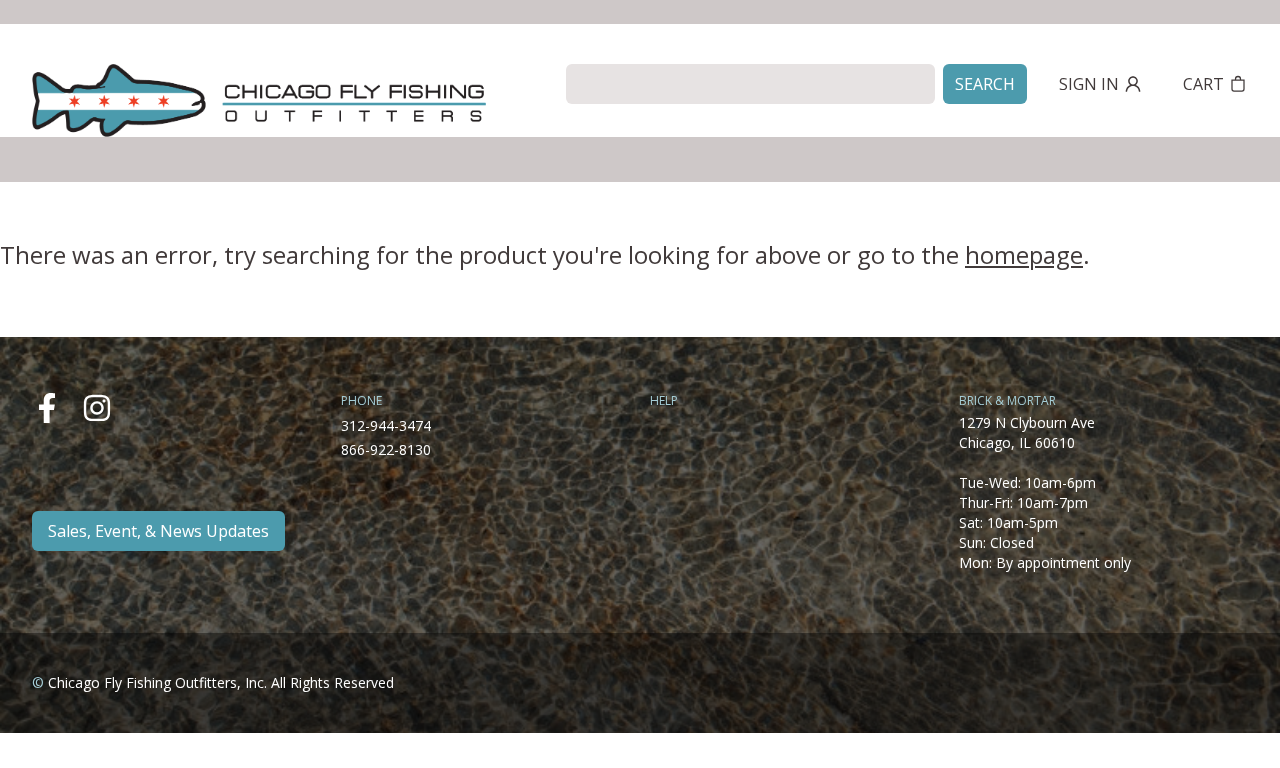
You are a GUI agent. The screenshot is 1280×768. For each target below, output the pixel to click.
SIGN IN (1089, 84)
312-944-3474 (386, 425)
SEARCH (985, 84)
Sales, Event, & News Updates (158, 531)
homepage (1024, 254)
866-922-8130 (386, 449)
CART (1203, 84)
